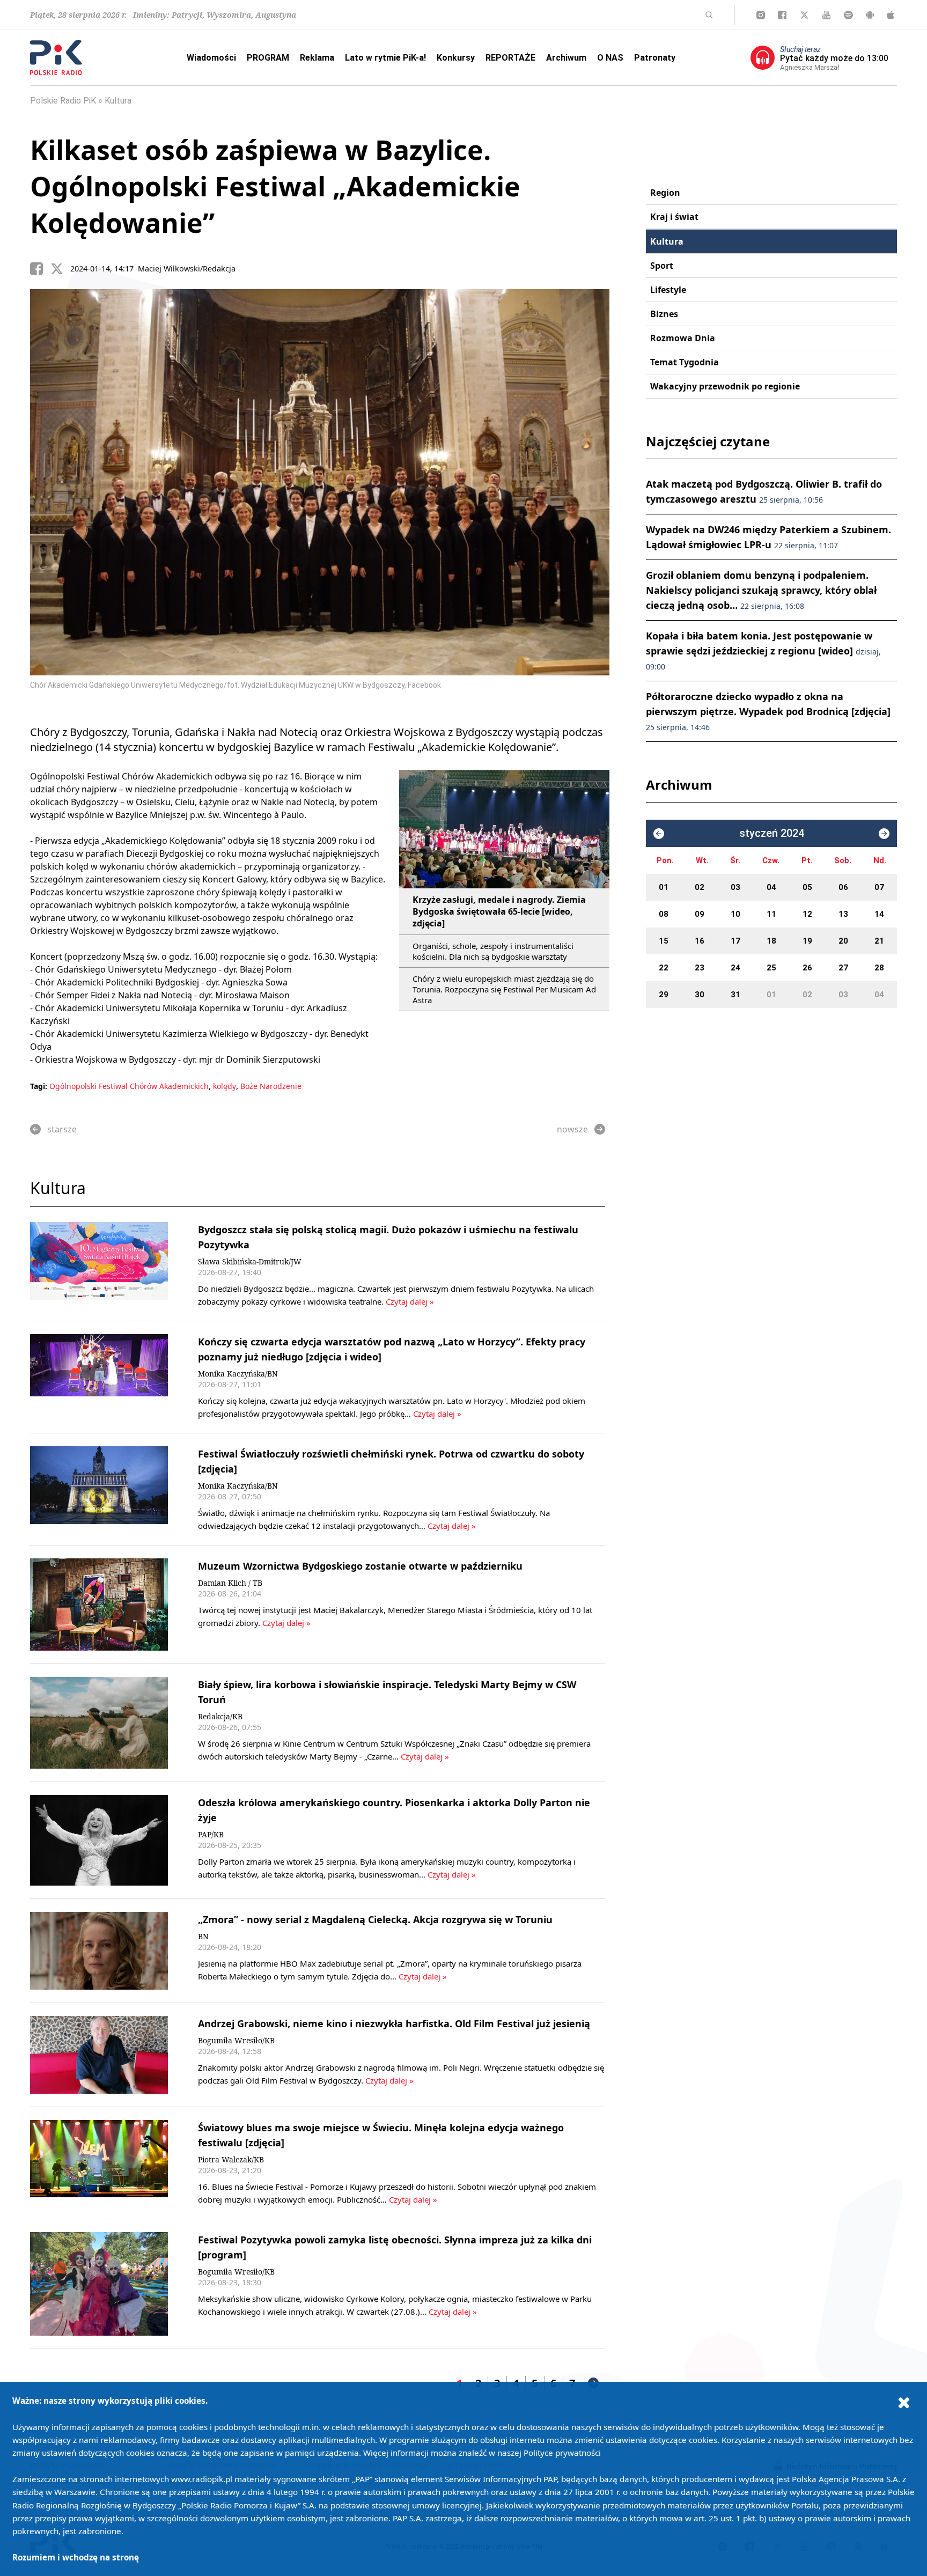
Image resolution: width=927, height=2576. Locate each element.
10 (735, 914)
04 (771, 887)
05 (807, 887)
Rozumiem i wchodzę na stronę (76, 2557)
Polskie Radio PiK (63, 101)
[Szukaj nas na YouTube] (826, 15)
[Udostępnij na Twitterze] (61, 269)
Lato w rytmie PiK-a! (385, 58)
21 (879, 941)
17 (735, 941)
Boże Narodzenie (271, 1086)
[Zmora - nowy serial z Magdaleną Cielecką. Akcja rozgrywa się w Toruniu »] (99, 1951)
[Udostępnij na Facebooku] (40, 269)
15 (664, 941)
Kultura (118, 101)
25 (771, 968)
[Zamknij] (904, 2402)
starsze (62, 1129)
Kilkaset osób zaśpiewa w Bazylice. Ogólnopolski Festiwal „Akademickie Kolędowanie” (275, 186)
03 (735, 887)
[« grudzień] (659, 834)
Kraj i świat (674, 217)
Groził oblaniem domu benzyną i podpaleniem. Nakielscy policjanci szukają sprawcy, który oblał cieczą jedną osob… (761, 590)
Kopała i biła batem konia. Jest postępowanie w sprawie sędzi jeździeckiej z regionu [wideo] (763, 650)
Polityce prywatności (562, 2453)
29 (664, 995)
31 (735, 995)
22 (664, 968)
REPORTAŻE (510, 58)
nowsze (572, 1129)
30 (700, 995)
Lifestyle (668, 290)
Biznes (664, 314)
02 (700, 887)
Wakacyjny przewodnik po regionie (725, 386)
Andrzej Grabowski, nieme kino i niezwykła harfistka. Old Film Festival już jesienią (394, 2023)
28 (879, 968)
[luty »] (884, 834)
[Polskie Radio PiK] (56, 58)
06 (843, 887)
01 (664, 887)
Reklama (317, 58)
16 (700, 941)
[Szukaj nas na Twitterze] (804, 15)
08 (664, 914)
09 (700, 914)
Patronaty (655, 58)
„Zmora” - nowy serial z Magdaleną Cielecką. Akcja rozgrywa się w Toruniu (375, 1919)
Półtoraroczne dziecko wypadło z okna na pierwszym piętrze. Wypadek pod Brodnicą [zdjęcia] (768, 711)
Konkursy (456, 58)
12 (807, 914)
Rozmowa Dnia (683, 338)
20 (843, 941)
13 (843, 914)
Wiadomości (211, 58)
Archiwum (566, 58)
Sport (662, 266)
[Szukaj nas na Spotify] (848, 15)
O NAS (610, 58)
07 (879, 887)
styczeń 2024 (772, 833)
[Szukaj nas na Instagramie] (761, 15)
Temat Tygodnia (685, 362)
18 (771, 941)
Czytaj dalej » (409, 1301)
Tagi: (40, 1086)
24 (735, 968)
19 (807, 941)
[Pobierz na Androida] (870, 15)
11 (771, 914)
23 (700, 968)
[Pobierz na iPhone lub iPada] (891, 15)
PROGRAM (268, 58)
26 (807, 968)
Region (665, 193)
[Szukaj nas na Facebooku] (782, 15)
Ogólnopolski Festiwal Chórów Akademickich (129, 1086)
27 (843, 968)
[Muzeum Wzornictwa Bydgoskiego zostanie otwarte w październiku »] (99, 1605)
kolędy (225, 1086)
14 (879, 914)
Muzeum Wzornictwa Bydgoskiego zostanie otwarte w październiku (360, 1566)
